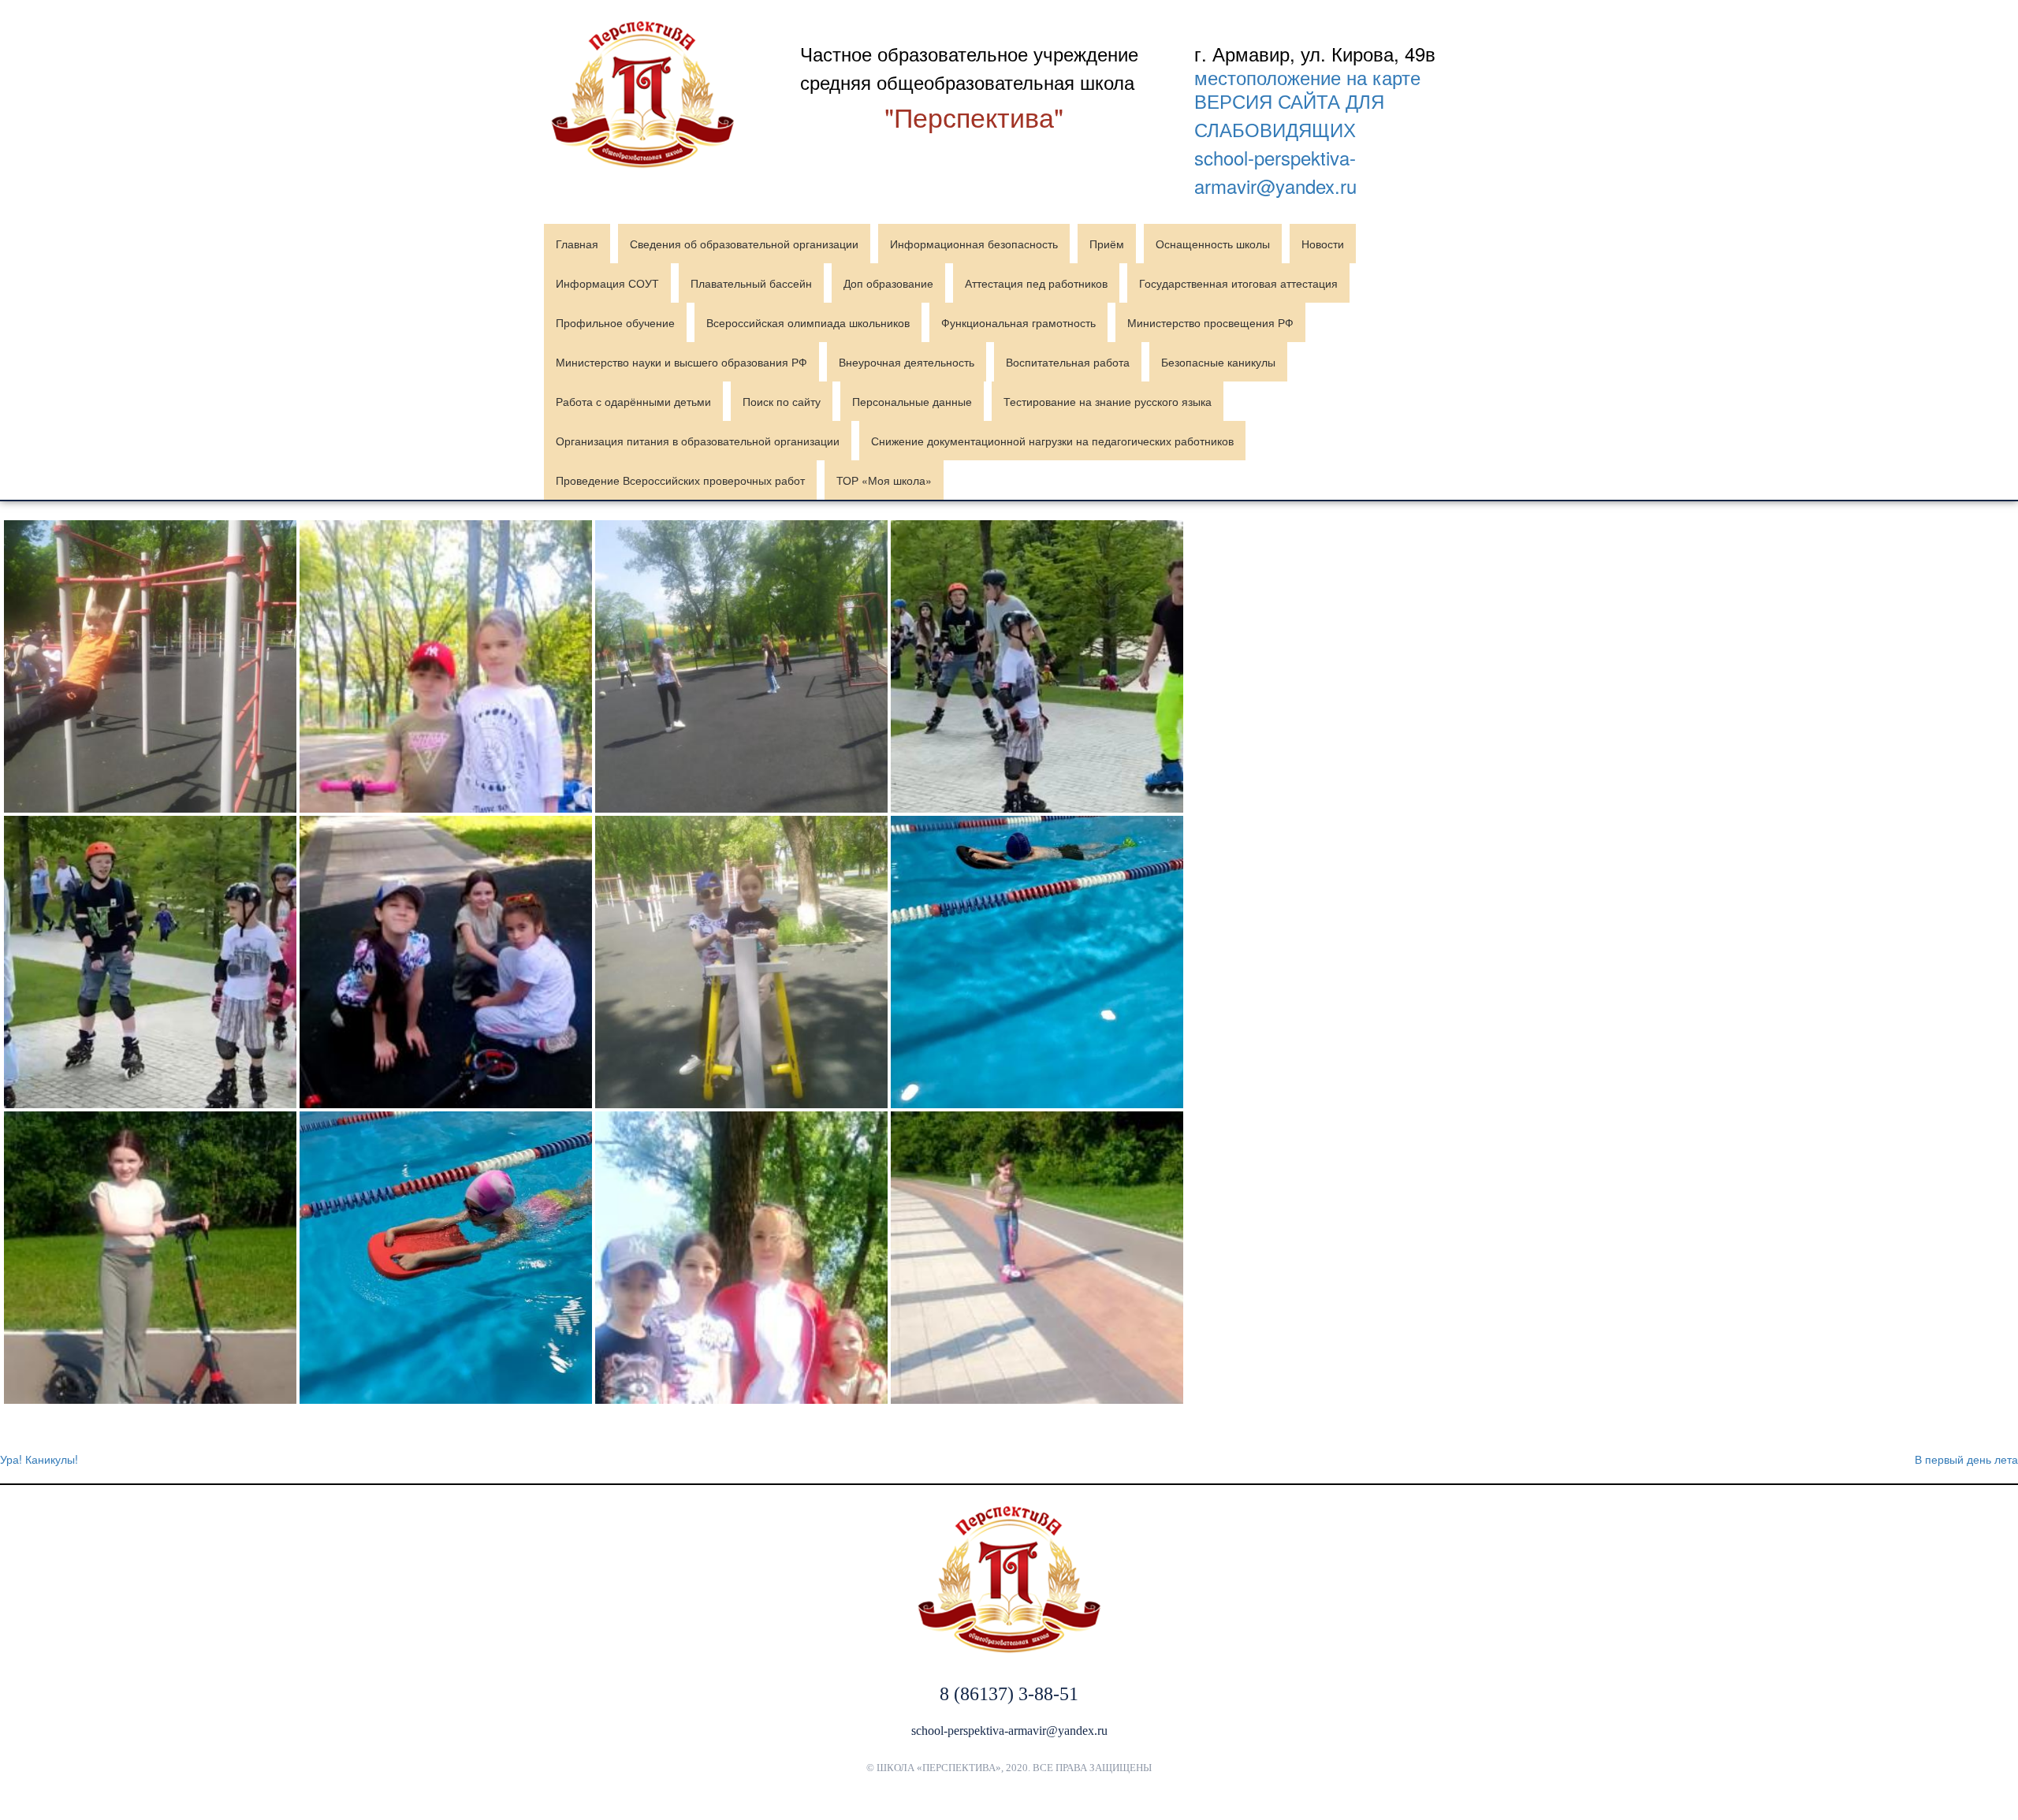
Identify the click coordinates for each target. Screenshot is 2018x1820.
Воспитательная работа (1068, 362)
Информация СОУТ (607, 283)
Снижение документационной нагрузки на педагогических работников (1052, 441)
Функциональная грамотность (1018, 322)
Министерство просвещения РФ (1210, 322)
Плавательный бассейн (751, 283)
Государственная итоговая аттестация (1238, 283)
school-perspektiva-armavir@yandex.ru (1275, 171)
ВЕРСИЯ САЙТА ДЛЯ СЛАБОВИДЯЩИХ (1289, 115)
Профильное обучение (615, 322)
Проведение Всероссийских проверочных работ (680, 480)
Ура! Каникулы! (39, 1459)
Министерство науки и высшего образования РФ (681, 362)
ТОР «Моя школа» (884, 480)
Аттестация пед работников (1036, 283)
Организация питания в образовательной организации (698, 441)
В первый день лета (1966, 1459)
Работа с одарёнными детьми (633, 401)
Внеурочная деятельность (907, 362)
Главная (577, 244)
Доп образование (888, 283)
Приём (1107, 244)
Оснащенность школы (1213, 244)
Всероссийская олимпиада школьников (808, 322)
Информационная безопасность (974, 244)
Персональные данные (912, 401)
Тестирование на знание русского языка (1108, 401)
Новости (1323, 244)
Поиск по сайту (782, 401)
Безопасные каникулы (1218, 362)
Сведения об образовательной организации (744, 244)
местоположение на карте (1307, 77)
